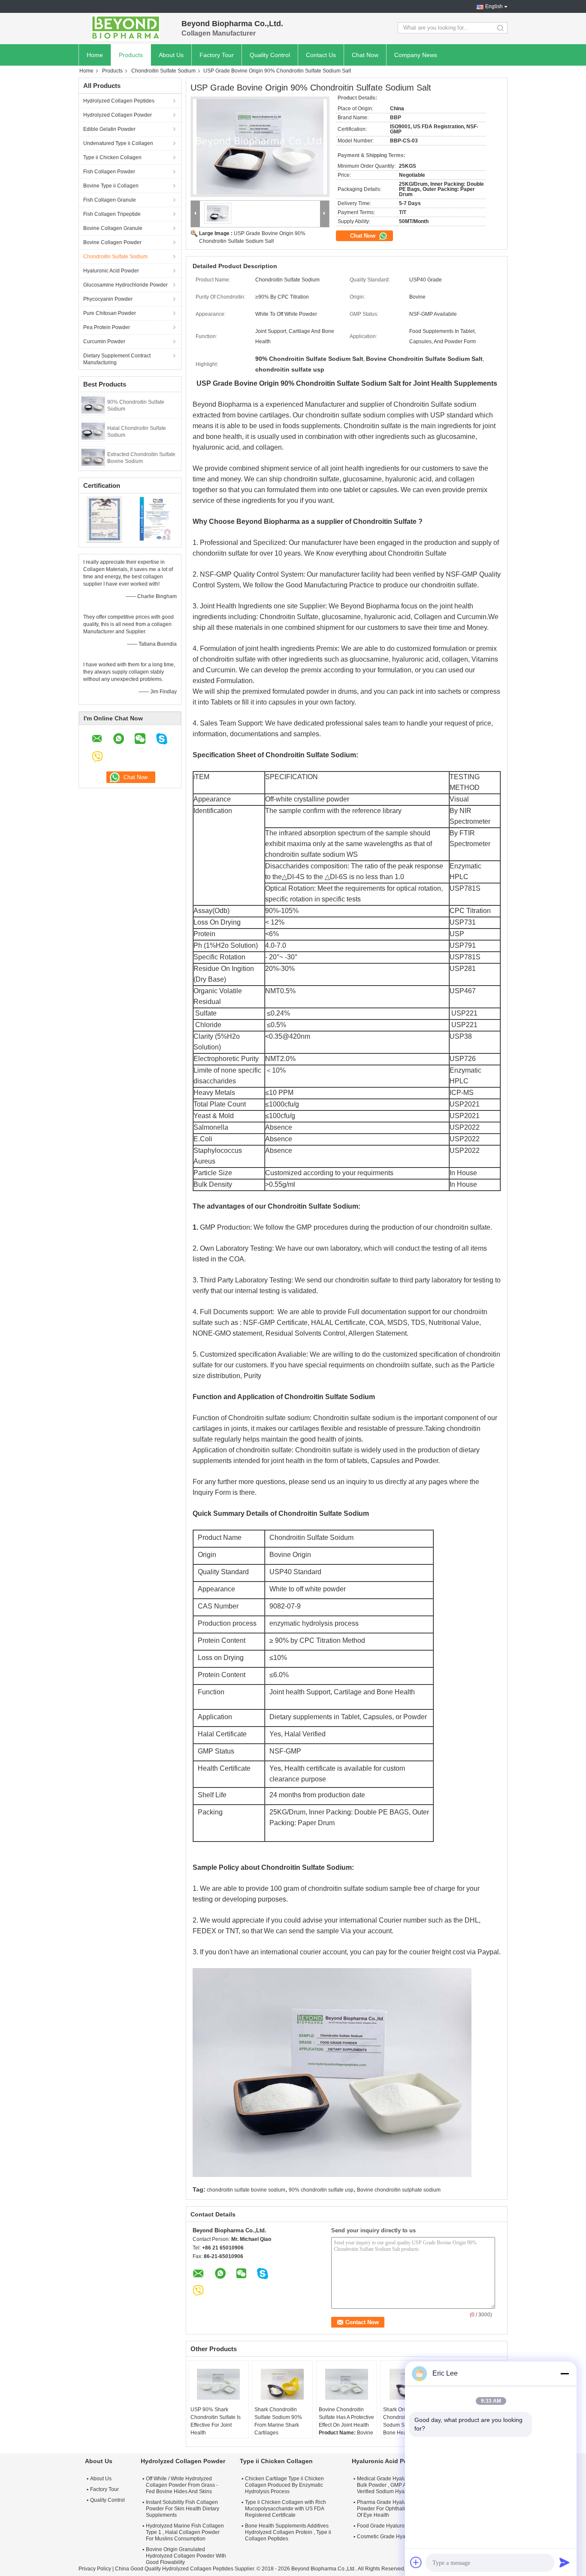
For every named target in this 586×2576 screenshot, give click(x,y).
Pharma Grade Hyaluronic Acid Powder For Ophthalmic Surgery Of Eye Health (394, 2509)
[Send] (565, 2562)
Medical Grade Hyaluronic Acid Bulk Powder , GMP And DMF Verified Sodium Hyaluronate (393, 2485)
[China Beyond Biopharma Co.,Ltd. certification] (104, 519)
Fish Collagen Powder (109, 172)
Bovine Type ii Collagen (111, 186)
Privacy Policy (95, 2569)
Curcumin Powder (104, 342)
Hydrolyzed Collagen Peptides (119, 101)
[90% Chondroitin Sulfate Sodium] (93, 405)
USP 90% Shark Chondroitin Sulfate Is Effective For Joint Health (216, 2421)
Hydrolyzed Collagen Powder (118, 115)
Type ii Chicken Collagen (112, 157)
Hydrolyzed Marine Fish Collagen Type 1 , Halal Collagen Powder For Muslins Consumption (185, 2532)
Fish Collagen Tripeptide (112, 214)
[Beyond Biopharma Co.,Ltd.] (126, 28)
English (494, 6)
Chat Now (365, 55)
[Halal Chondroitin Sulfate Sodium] (93, 431)
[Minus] (565, 2373)
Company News (416, 55)
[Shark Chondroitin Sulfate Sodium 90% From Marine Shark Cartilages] (282, 2384)
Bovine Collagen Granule (113, 228)
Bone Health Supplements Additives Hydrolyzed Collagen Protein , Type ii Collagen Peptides (288, 2532)
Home (95, 55)
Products (131, 55)
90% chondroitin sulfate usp (321, 2190)
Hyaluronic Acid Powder (111, 271)
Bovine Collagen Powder (112, 242)
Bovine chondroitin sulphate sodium (399, 2190)
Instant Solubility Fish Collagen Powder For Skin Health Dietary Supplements (183, 2509)
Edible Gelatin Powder (109, 129)
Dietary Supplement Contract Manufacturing (117, 359)
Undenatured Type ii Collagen (118, 143)
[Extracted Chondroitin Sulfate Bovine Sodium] (93, 457)
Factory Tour (217, 55)
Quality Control (270, 55)
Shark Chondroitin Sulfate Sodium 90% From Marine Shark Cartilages (278, 2421)
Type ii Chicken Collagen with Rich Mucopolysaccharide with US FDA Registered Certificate (285, 2509)
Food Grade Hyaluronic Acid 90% (396, 2526)
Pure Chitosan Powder (110, 313)
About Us (171, 55)
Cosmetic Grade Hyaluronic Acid (395, 2537)
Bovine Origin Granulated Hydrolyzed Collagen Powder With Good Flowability (186, 2556)
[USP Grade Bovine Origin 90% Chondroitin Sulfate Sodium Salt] (260, 147)
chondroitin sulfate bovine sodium (246, 2190)
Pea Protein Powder (107, 327)
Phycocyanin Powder (108, 299)
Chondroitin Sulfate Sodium (163, 71)
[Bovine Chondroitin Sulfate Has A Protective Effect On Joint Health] (347, 2384)
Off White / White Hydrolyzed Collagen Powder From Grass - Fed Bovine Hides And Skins (182, 2485)
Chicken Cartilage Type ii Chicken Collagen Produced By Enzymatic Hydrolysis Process (284, 2485)
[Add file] (416, 2562)
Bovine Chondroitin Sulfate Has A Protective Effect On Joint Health (346, 2417)
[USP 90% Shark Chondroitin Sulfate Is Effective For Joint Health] (218, 2384)
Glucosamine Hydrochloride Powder (125, 285)
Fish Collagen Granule (110, 200)
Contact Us (321, 55)
